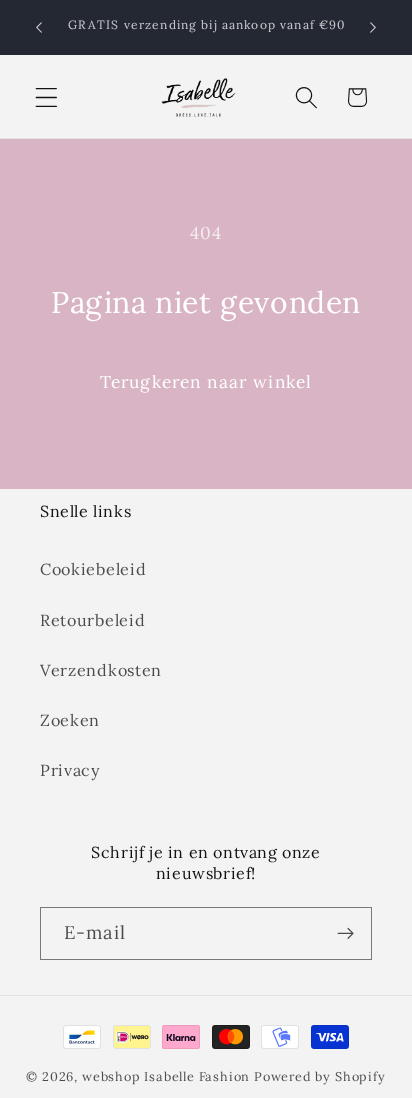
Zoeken (70, 720)
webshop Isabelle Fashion (166, 1076)
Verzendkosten (101, 670)
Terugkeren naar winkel (206, 382)
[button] (46, 97)
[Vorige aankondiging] (39, 27)
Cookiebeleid (93, 569)
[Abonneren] (345, 934)
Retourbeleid (92, 620)
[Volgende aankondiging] (373, 27)
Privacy (70, 770)
